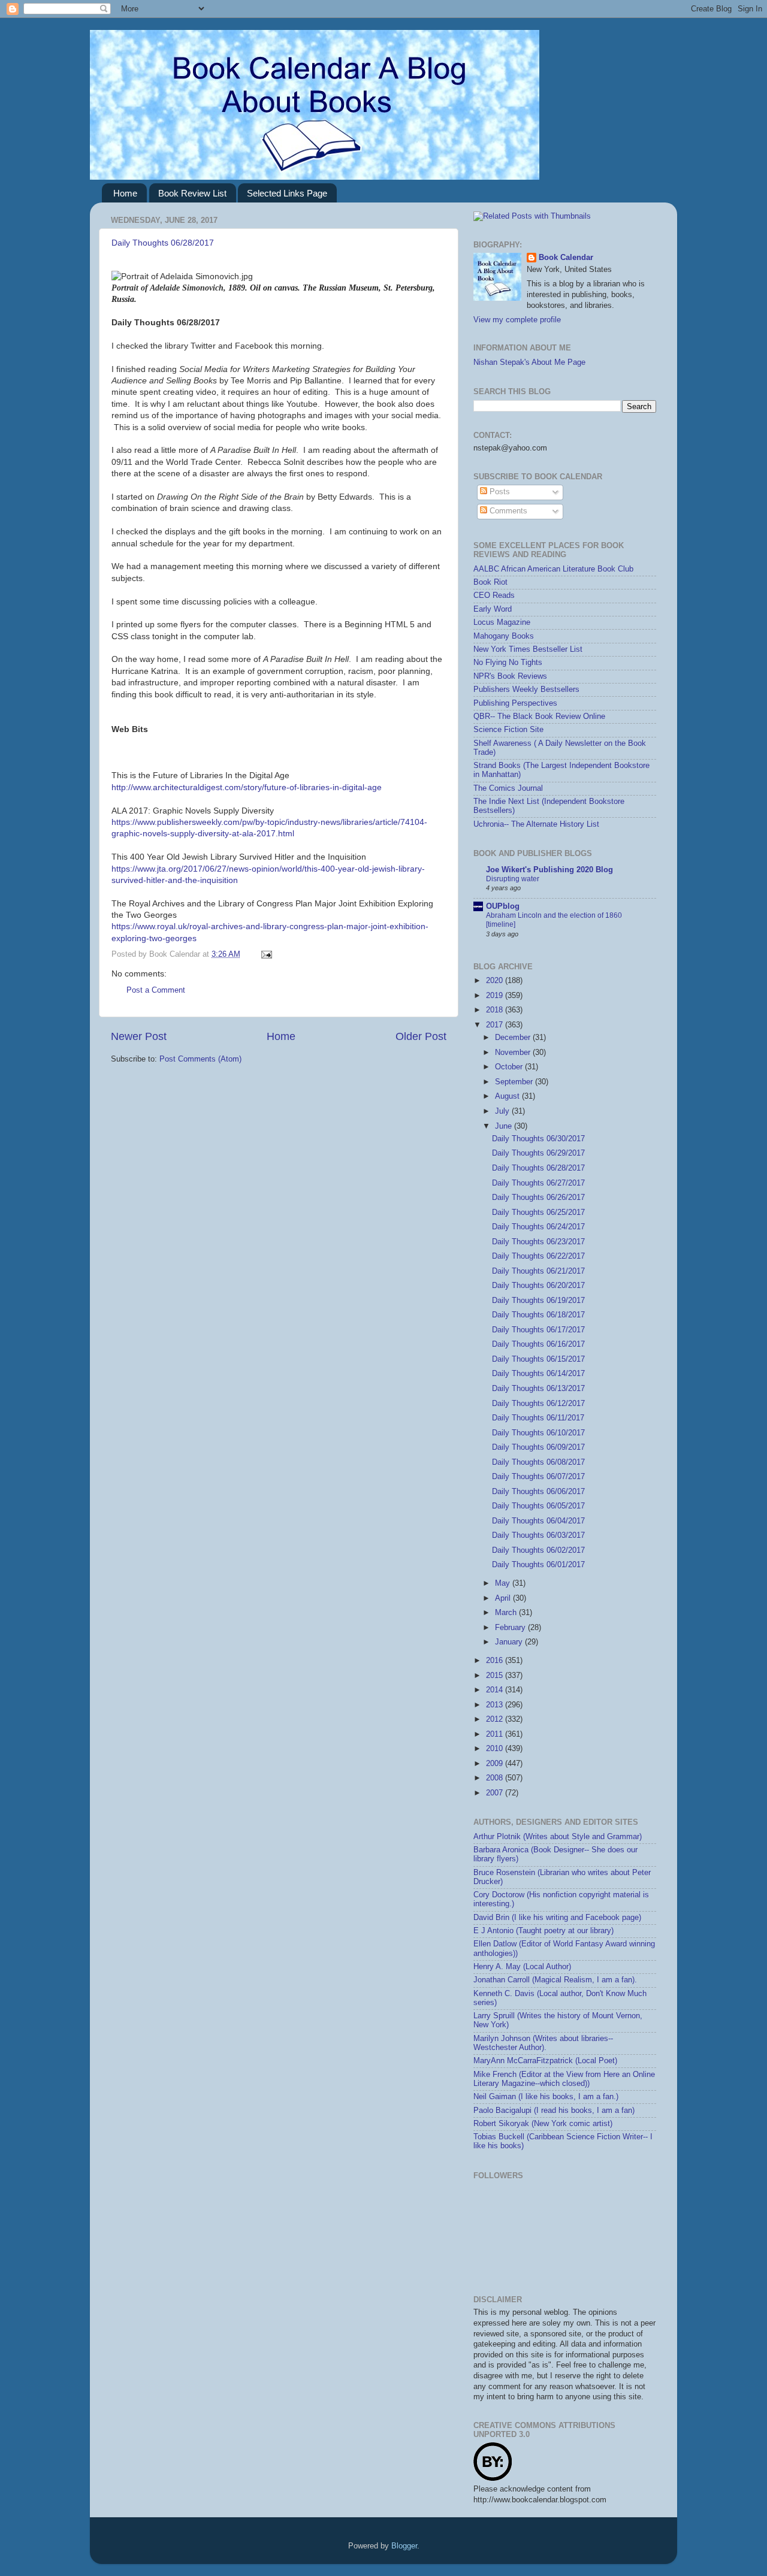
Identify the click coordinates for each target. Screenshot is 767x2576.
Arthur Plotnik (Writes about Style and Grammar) (558, 1837)
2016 (496, 1661)
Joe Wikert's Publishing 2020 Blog (549, 870)
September (515, 1082)
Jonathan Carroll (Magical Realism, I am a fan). (555, 1980)
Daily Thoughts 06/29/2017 (538, 1153)
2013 (496, 1705)
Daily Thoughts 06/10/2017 (538, 1433)
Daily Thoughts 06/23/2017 (538, 1242)
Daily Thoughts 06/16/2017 (538, 1344)
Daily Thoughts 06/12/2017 (538, 1404)
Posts (499, 492)
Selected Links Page (287, 193)
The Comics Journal (508, 788)
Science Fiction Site (508, 730)
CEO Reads (494, 595)
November (514, 1053)
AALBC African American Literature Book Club (553, 569)
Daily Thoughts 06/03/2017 (538, 1535)
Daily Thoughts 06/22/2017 (538, 1256)
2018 (496, 1010)
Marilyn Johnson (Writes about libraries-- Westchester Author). (543, 2043)
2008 (496, 1778)
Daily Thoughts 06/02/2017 (538, 1550)
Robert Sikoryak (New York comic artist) (543, 2124)
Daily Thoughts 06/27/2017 (538, 1183)
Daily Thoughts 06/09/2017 (538, 1447)
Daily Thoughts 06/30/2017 (538, 1139)
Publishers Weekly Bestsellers (526, 690)
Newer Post (139, 1036)
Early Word (493, 609)
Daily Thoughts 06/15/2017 (538, 1359)
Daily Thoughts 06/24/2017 (538, 1227)
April (504, 1598)
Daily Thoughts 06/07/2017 (538, 1477)
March (507, 1613)
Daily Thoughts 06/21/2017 (538, 1271)
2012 (496, 1719)
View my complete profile (517, 320)
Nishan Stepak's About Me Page (529, 362)
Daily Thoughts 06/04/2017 (538, 1521)
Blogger (404, 2546)
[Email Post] (265, 954)
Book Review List (192, 193)
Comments (507, 511)
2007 (496, 1793)
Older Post (421, 1036)
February (511, 1628)
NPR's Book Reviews (510, 676)
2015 (496, 1676)
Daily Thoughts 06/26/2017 (538, 1198)
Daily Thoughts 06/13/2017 (538, 1389)
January (510, 1642)
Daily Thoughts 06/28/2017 (163, 243)
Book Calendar (566, 258)
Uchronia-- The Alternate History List (536, 824)
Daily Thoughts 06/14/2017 (538, 1374)
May (504, 1583)
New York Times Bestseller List (528, 649)
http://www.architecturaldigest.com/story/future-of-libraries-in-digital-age (247, 787)
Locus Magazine (502, 622)
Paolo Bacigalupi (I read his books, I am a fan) (554, 2111)
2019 (496, 996)
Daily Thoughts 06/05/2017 (538, 1506)
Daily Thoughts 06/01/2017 (538, 1565)
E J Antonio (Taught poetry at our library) (543, 1931)
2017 (496, 1025)
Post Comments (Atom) (200, 1059)
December (514, 1038)
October (510, 1067)
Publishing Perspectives (515, 703)
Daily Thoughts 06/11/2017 (538, 1418)
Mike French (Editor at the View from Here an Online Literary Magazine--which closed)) (564, 2079)
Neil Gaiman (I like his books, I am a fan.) (546, 2097)
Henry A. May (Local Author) (522, 1967)
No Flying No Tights (508, 663)
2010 (496, 1749)
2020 (496, 981)
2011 (496, 1734)
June (505, 1126)
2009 (496, 1764)
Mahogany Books (504, 636)
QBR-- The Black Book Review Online (539, 716)
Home (125, 193)
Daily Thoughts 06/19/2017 (538, 1301)
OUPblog (503, 906)
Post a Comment (156, 990)
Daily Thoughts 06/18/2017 (538, 1315)
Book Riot (490, 582)
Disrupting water (513, 879)
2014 (496, 1690)
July (503, 1111)
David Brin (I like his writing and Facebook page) (557, 1918)
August (508, 1096)
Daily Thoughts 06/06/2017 (538, 1492)
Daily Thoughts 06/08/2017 (538, 1462)
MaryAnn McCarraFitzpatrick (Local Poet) (545, 2061)
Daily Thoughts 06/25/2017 (538, 1213)
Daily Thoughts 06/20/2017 (538, 1286)
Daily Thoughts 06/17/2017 (538, 1330)
